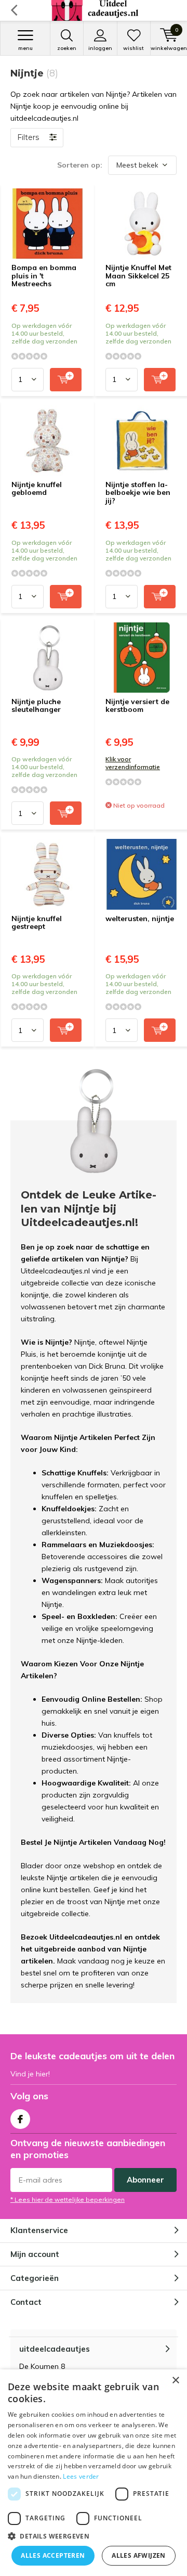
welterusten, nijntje (140, 919)
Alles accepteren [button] (53, 2555)
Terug (14, 10)
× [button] (175, 2381)
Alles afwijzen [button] (139, 2555)
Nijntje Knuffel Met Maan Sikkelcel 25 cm (138, 276)
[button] (94, 2536)
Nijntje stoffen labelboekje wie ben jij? (138, 493)
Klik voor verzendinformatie (133, 763)
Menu (25, 48)
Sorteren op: (80, 165)
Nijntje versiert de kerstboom (137, 706)
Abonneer (145, 2180)
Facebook (20, 2119)
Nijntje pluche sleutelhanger (36, 706)
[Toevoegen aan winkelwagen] (66, 380)
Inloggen (100, 48)
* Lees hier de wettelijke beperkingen (68, 2199)
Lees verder (81, 2476)
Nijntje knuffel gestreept (37, 923)
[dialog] (94, 2473)
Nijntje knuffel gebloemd (37, 489)
